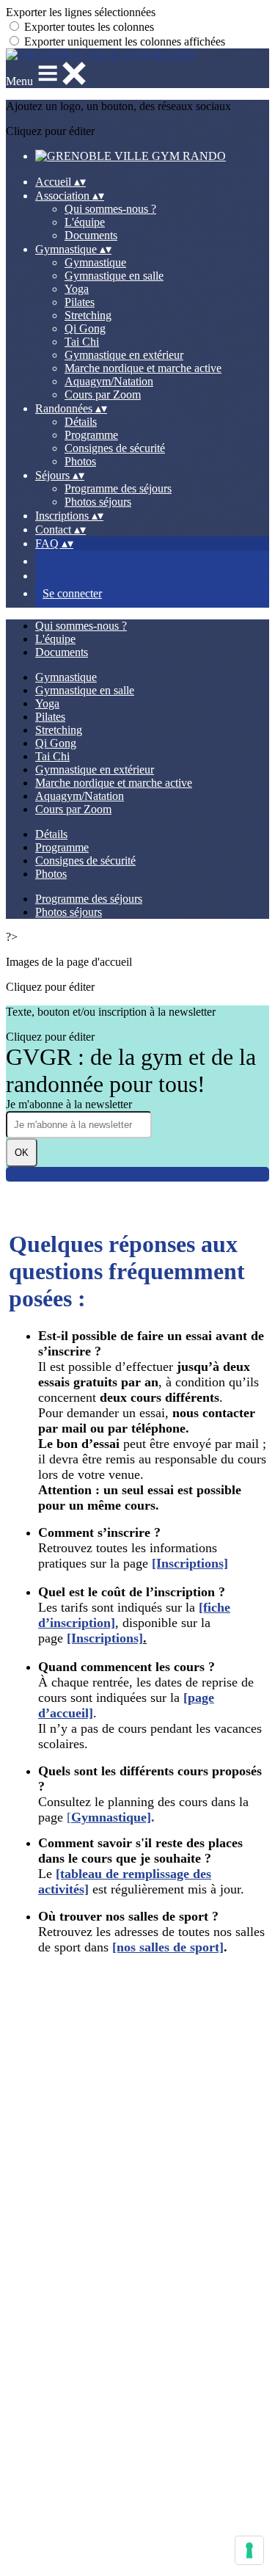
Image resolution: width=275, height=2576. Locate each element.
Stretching (88, 315)
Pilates (80, 302)
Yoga (77, 289)
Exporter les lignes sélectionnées (81, 12)
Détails (81, 422)
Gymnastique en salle (114, 276)
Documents (91, 235)
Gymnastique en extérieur (124, 355)
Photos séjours (98, 502)
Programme (91, 435)
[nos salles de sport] (168, 1947)
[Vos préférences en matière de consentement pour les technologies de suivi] (249, 2550)
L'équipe (85, 222)
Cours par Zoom (103, 394)
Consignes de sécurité (115, 448)
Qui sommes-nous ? (110, 209)
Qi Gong (85, 328)
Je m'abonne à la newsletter (69, 1104)
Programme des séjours (118, 488)
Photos (80, 461)
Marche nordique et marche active (143, 368)
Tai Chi (82, 342)
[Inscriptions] (190, 1563)
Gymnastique (95, 262)
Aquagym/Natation (109, 381)
